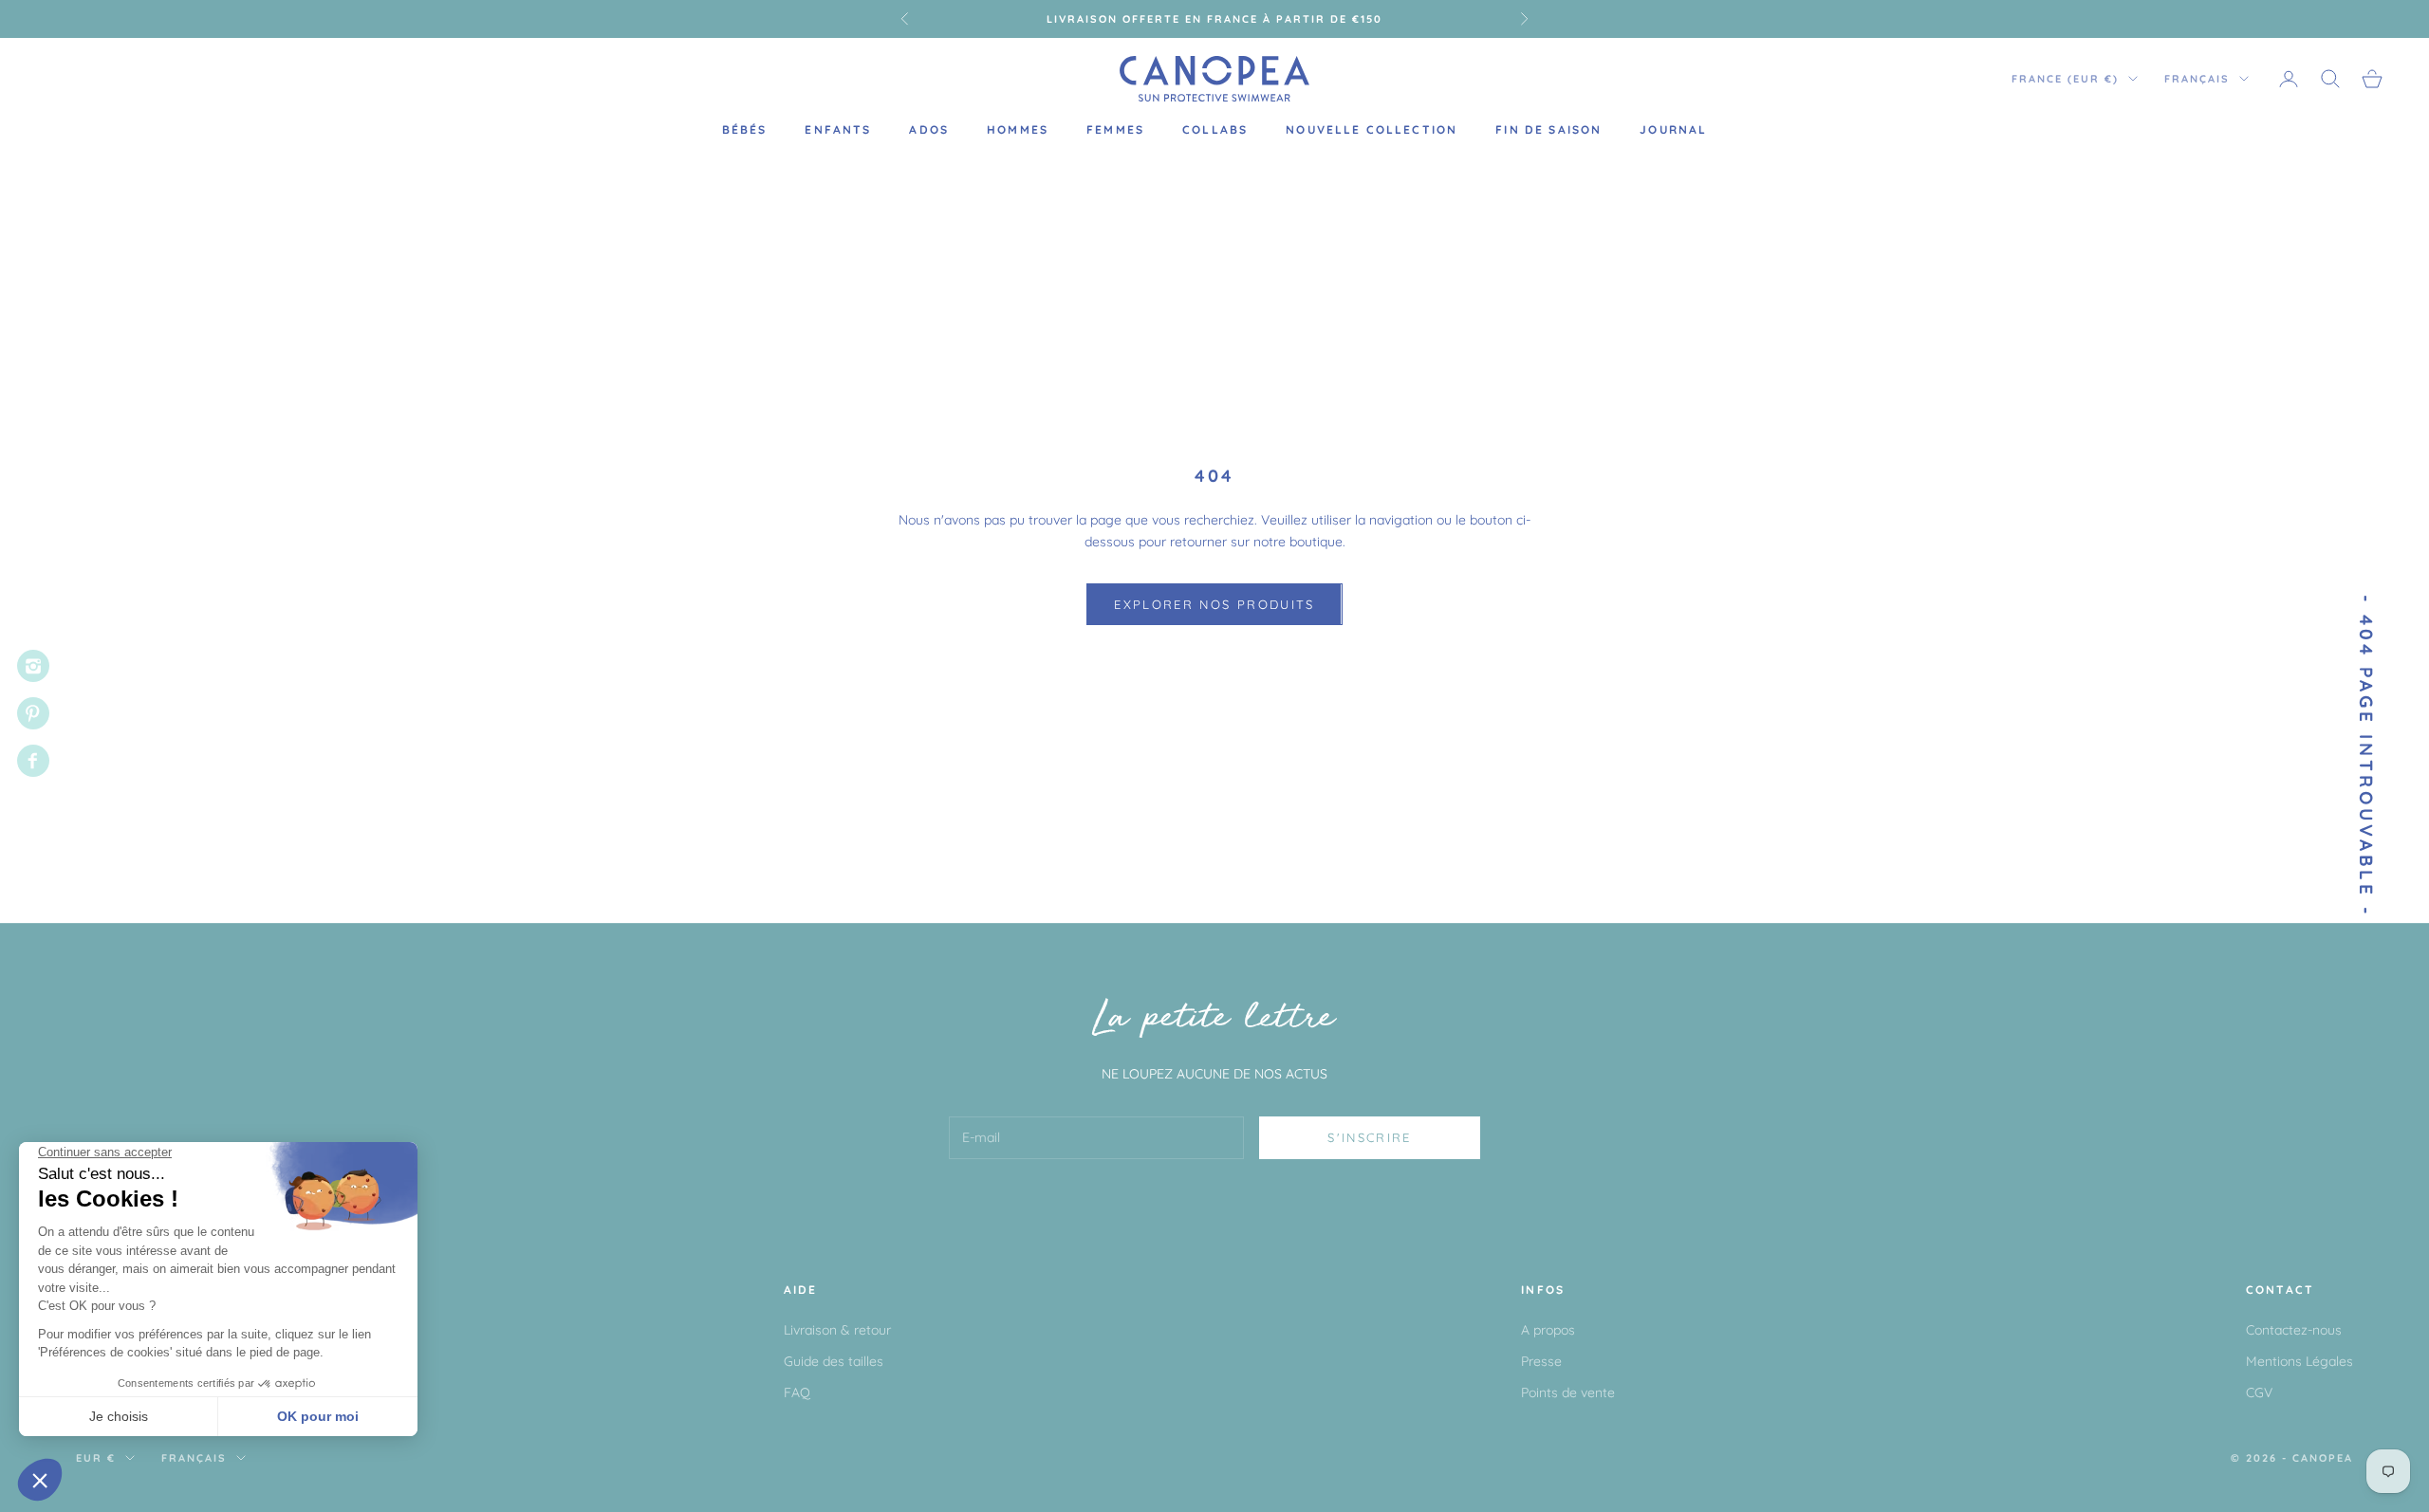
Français (2197, 79)
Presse (1541, 1361)
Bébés (745, 129)
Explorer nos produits (1214, 604)
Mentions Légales (2299, 1361)
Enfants (838, 129)
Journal (1673, 129)
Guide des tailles (834, 1361)
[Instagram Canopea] (33, 666)
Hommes (1018, 129)
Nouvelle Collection (1372, 129)
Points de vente (1568, 1392)
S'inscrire (1369, 1137)
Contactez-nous (2294, 1330)
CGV (2259, 1392)
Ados (929, 129)
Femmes (1115, 129)
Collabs (1215, 129)
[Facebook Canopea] (33, 761)
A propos (1548, 1330)
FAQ (797, 1392)
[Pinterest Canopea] (33, 713)
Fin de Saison (1548, 129)
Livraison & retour (837, 1330)
